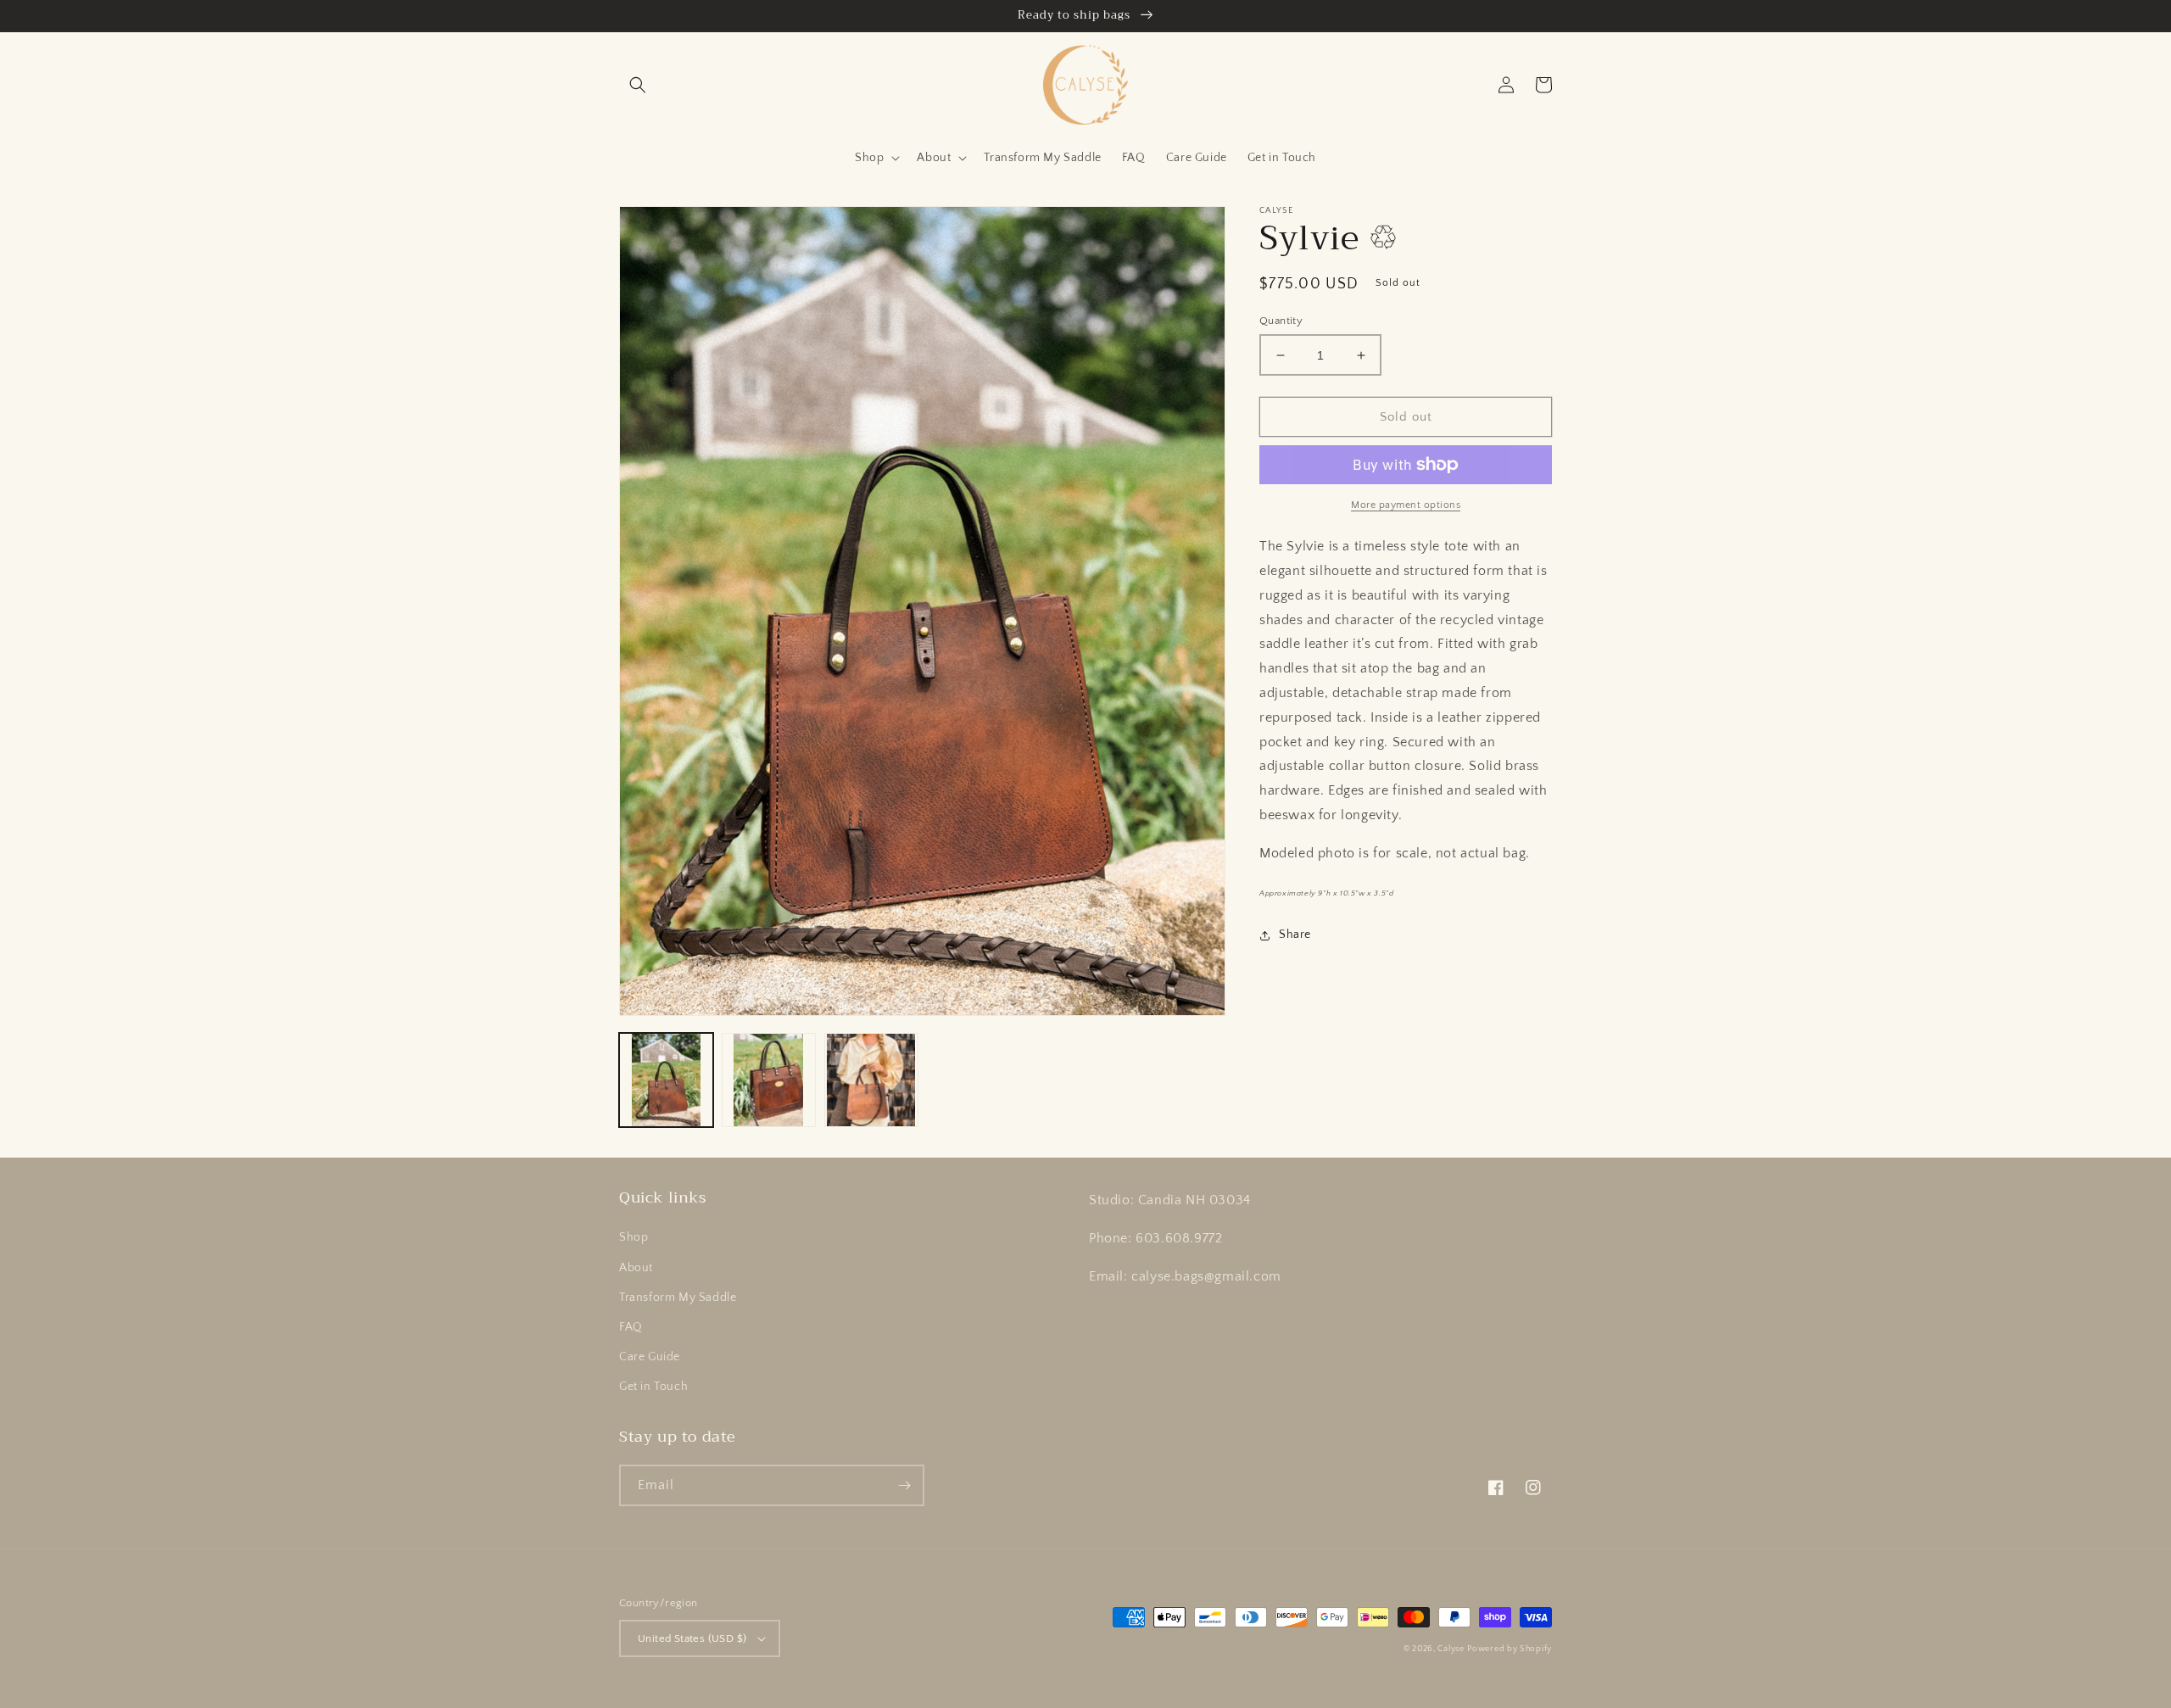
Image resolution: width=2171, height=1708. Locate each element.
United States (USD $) (692, 1638)
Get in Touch (653, 1387)
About (636, 1268)
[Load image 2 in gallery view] (769, 1080)
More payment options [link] (1406, 505)
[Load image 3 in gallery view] (871, 1080)
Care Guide (650, 1357)
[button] (638, 85)
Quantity (1281, 321)
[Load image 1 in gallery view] (666, 1080)
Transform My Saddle (678, 1298)
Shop (633, 1237)
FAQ (631, 1327)
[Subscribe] (904, 1485)
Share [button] (1295, 935)
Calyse (1451, 1649)
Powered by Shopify (1510, 1649)
